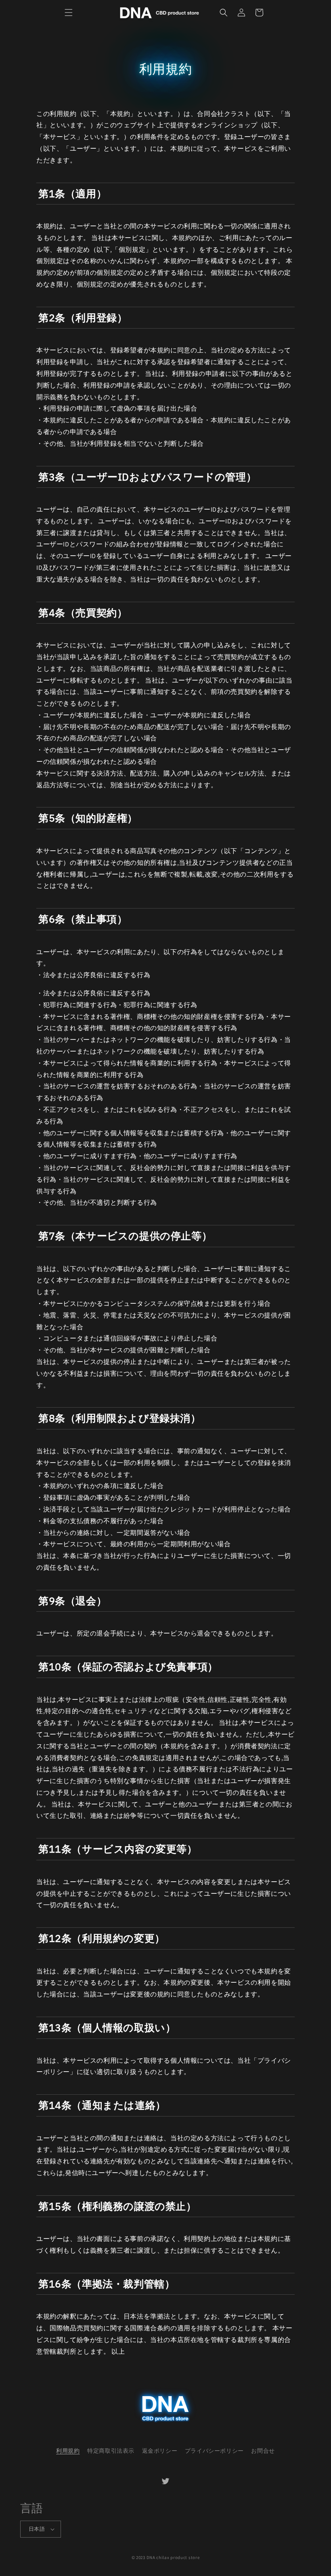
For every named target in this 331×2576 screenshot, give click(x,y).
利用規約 (68, 2451)
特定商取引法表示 (111, 2451)
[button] (69, 13)
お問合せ (263, 2451)
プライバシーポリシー (214, 2451)
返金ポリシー (160, 2451)
